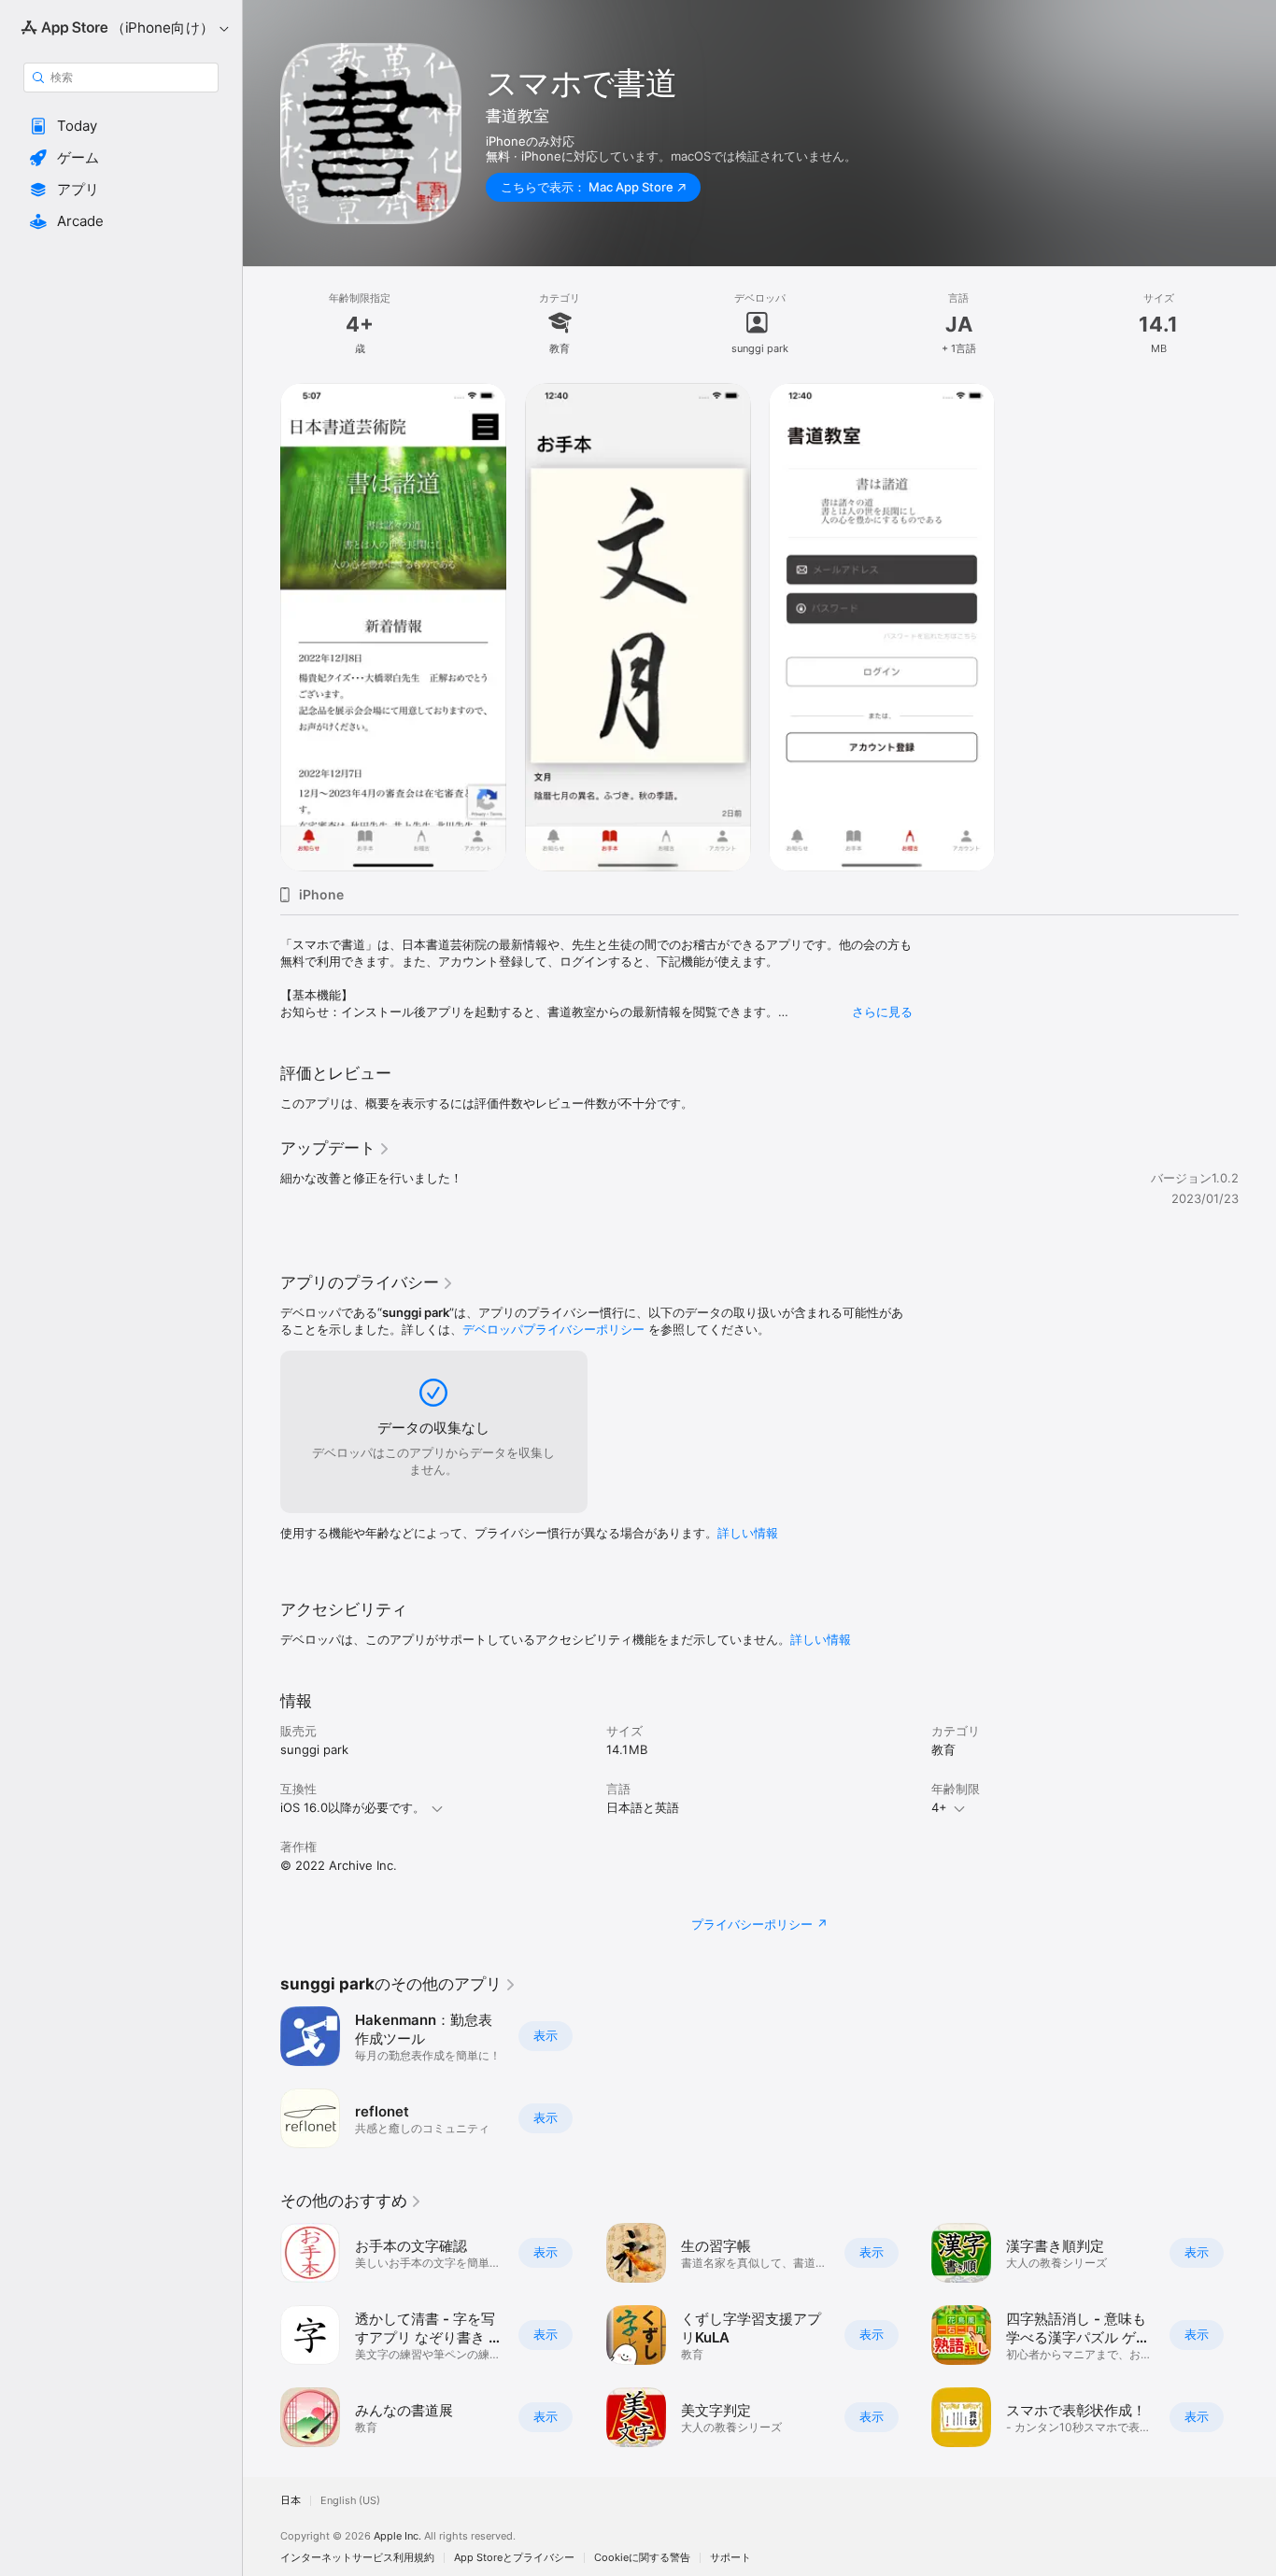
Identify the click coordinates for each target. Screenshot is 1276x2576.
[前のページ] (262, 2335)
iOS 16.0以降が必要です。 (353, 1807)
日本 (291, 2501)
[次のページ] (1257, 2335)
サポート (730, 2558)
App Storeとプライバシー (514, 2558)
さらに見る (882, 1012)
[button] (121, 126)
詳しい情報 (748, 1533)
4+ (939, 1807)
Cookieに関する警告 (642, 2558)
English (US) (350, 2501)
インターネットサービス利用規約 (357, 2558)
